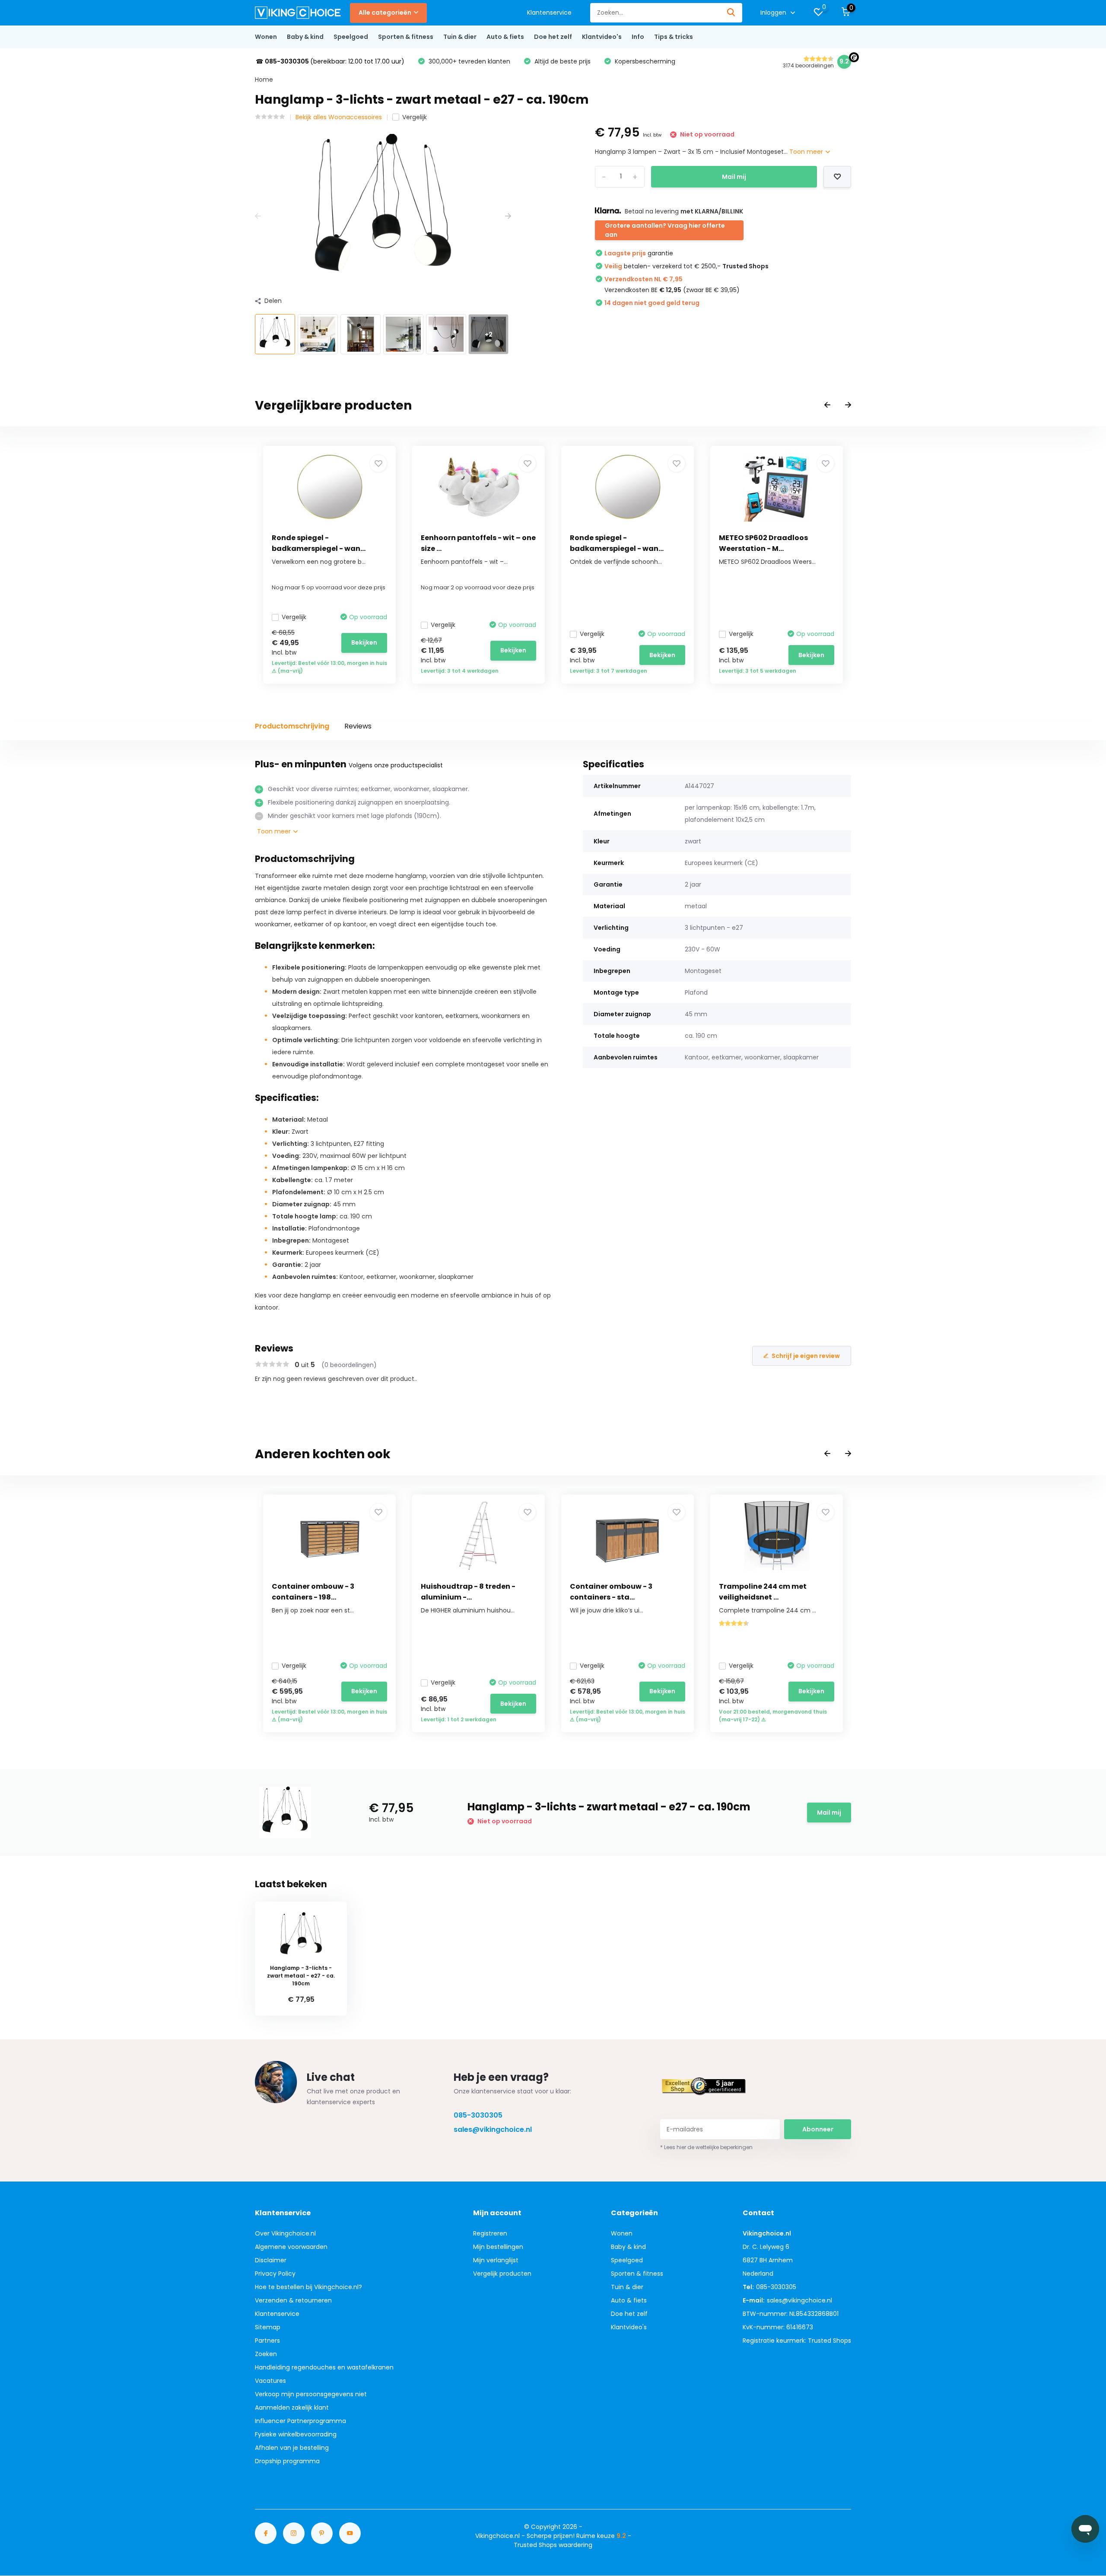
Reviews (358, 726)
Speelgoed (351, 37)
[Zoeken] (731, 13)
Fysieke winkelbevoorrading (296, 2434)
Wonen (266, 37)
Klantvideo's (602, 37)
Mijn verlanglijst (496, 2260)
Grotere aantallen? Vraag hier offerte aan (665, 230)
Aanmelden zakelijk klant (292, 2407)
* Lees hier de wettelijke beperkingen (706, 2147)
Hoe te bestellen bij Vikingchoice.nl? (308, 2287)
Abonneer (818, 2129)
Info (638, 37)
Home (264, 80)
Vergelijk (415, 117)
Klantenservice (549, 13)
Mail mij (734, 177)
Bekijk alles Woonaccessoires (339, 117)
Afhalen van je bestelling (292, 2448)
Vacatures (270, 2381)
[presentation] (258, 216)
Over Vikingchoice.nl (285, 2233)
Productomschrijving (292, 726)
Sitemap (268, 2327)
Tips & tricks (674, 37)
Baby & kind (305, 37)
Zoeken (266, 2354)
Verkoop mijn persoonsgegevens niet (311, 2394)
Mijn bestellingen (498, 2247)
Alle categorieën (385, 13)
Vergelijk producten (502, 2274)
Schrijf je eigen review (806, 1356)
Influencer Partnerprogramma (300, 2421)
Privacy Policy (275, 2274)
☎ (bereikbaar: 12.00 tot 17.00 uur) (330, 61)
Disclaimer (271, 2260)
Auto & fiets (505, 37)
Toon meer (807, 152)
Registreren (490, 2233)
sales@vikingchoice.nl (493, 2129)
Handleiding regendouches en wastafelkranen (324, 2367)
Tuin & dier (460, 37)
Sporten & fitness (406, 37)
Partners (267, 2341)
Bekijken (364, 642)
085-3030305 (478, 2115)
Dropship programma (287, 2461)
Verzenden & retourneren (293, 2300)
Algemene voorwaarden (291, 2247)
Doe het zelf (553, 37)
